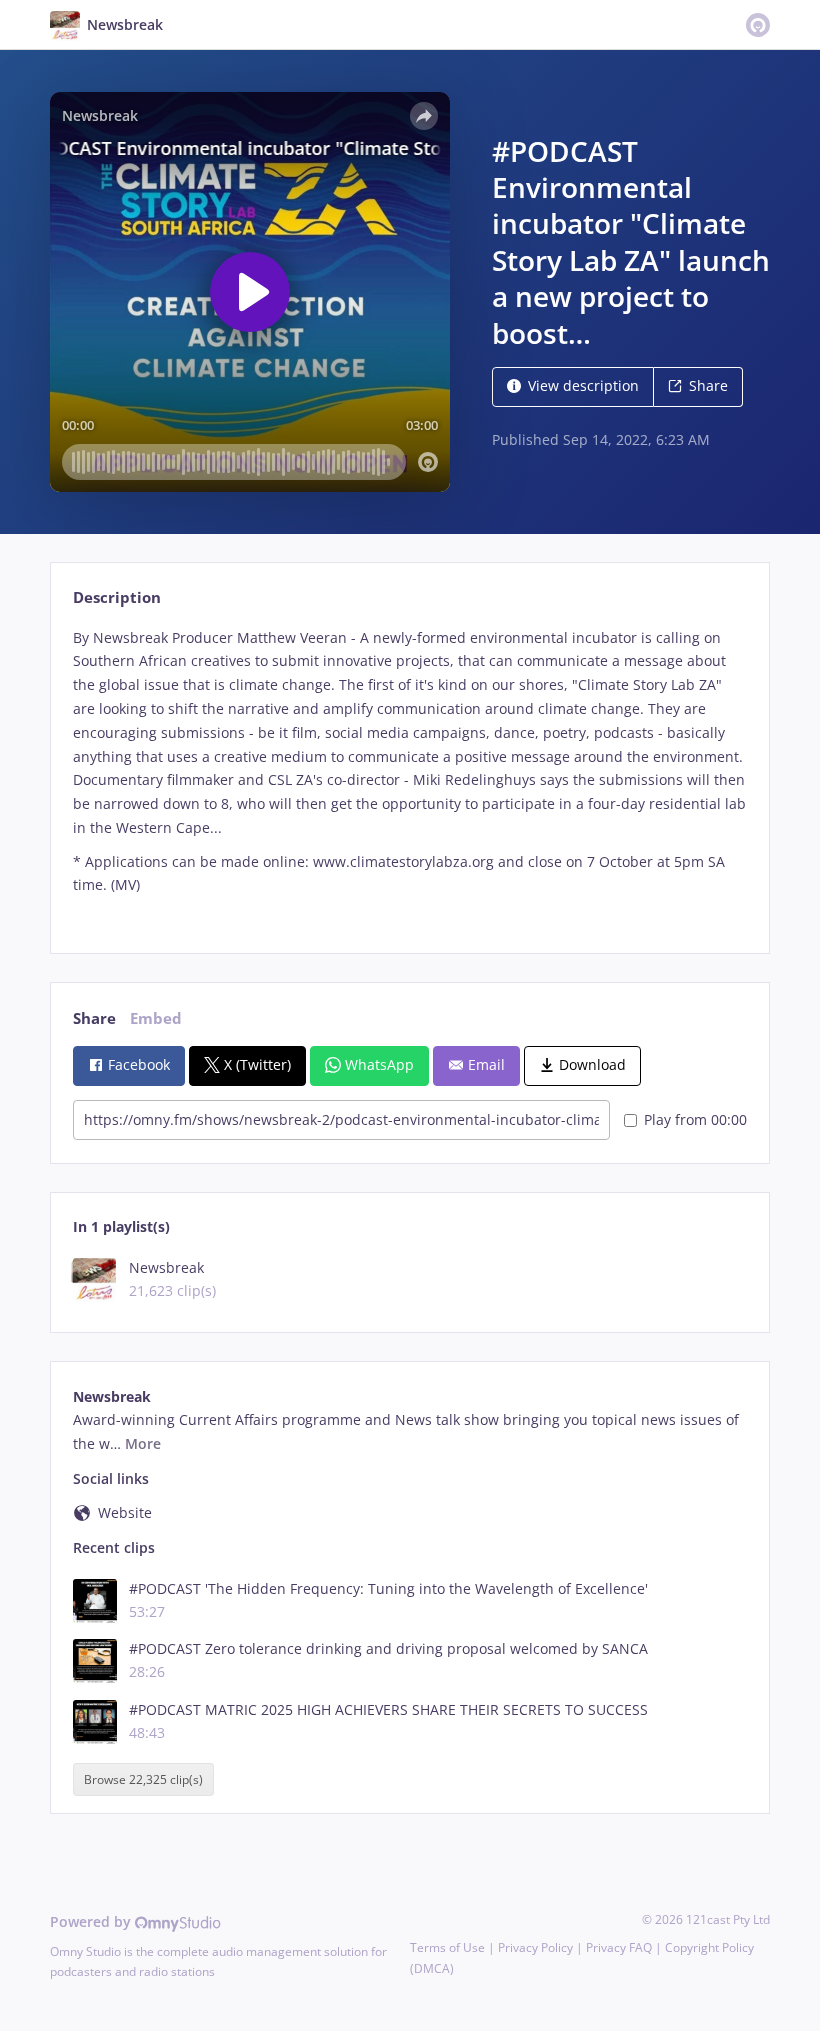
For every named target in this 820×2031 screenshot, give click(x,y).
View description (583, 385)
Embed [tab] (156, 1018)
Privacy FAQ (619, 1947)
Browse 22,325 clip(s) (143, 1779)
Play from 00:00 (695, 1119)
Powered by (92, 1921)
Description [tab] (117, 597)
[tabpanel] (409, 773)
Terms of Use (447, 1947)
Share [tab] (94, 1018)
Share (708, 385)
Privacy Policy (535, 1947)
